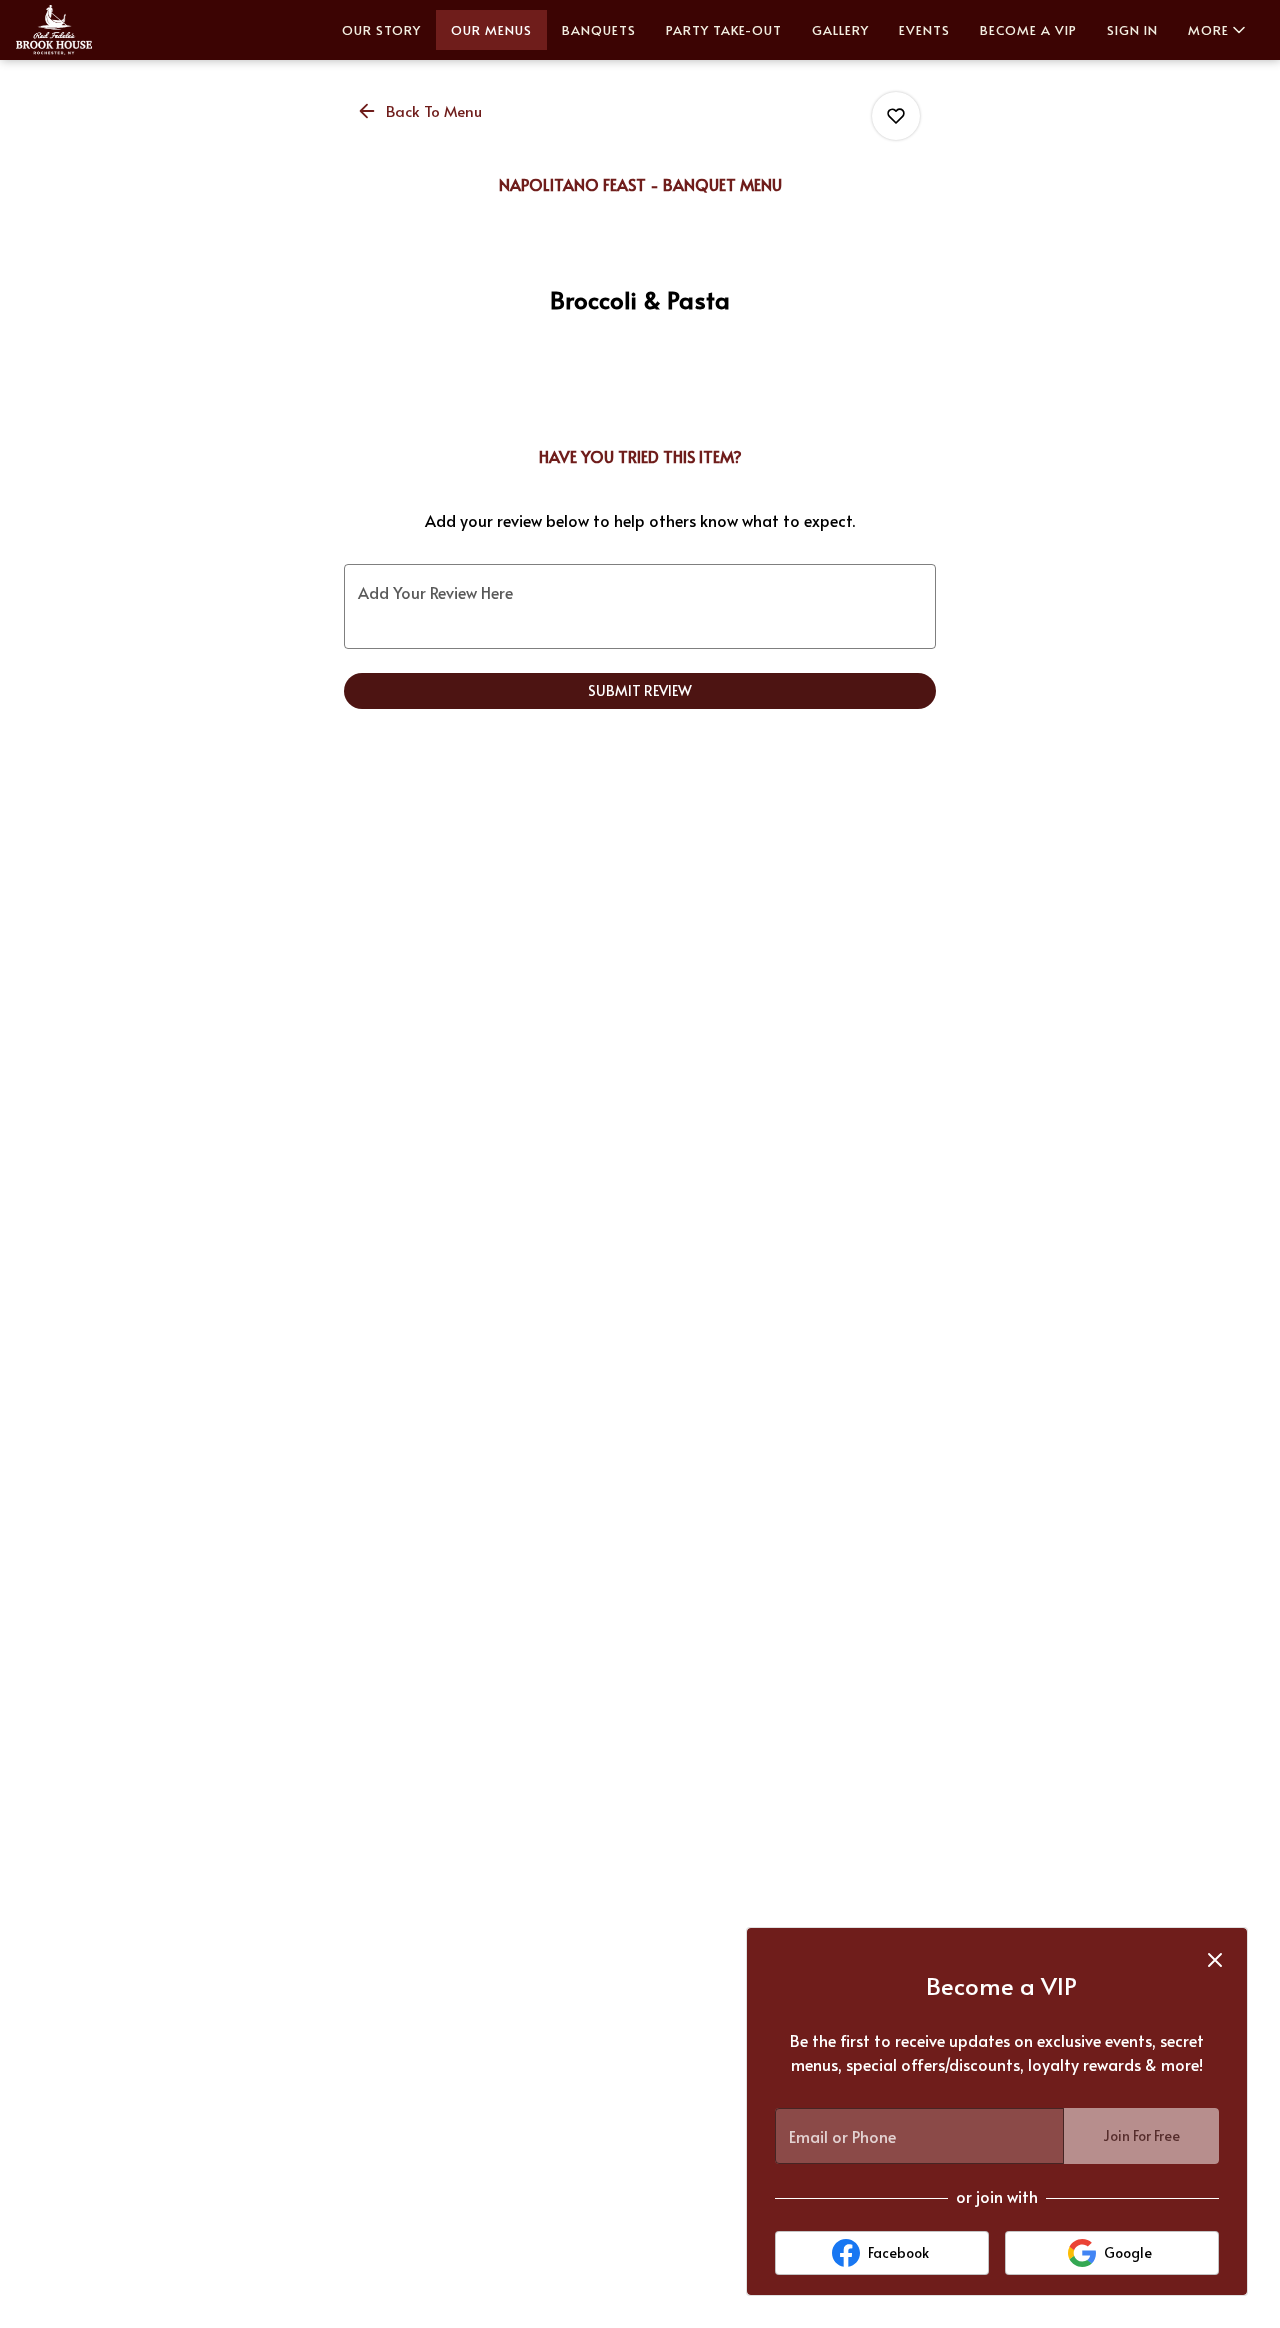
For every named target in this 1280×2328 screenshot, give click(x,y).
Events (924, 30)
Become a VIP (1028, 30)
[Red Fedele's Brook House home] (106, 30)
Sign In (1132, 30)
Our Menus (491, 30)
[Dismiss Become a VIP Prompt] (1215, 1960)
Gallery (840, 30)
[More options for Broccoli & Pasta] (896, 116)
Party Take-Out (724, 30)
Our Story (381, 30)
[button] (1218, 30)
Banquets (599, 30)
